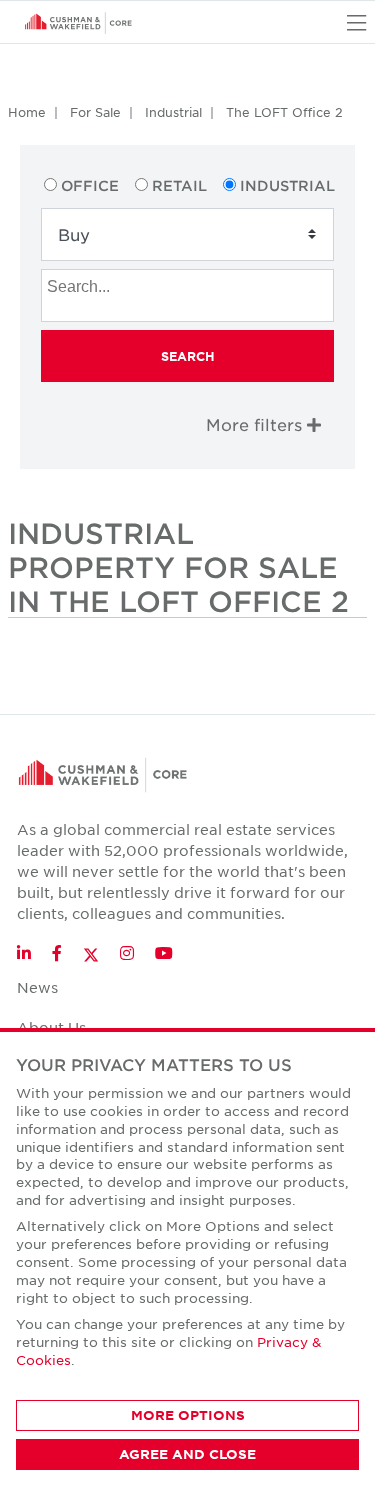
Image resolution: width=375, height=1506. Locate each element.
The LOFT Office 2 (284, 112)
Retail (179, 185)
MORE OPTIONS (188, 1415)
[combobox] (187, 295)
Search (188, 356)
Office (90, 185)
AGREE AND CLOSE (187, 1454)
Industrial (173, 112)
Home (27, 112)
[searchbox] (190, 284)
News (37, 987)
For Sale (95, 112)
